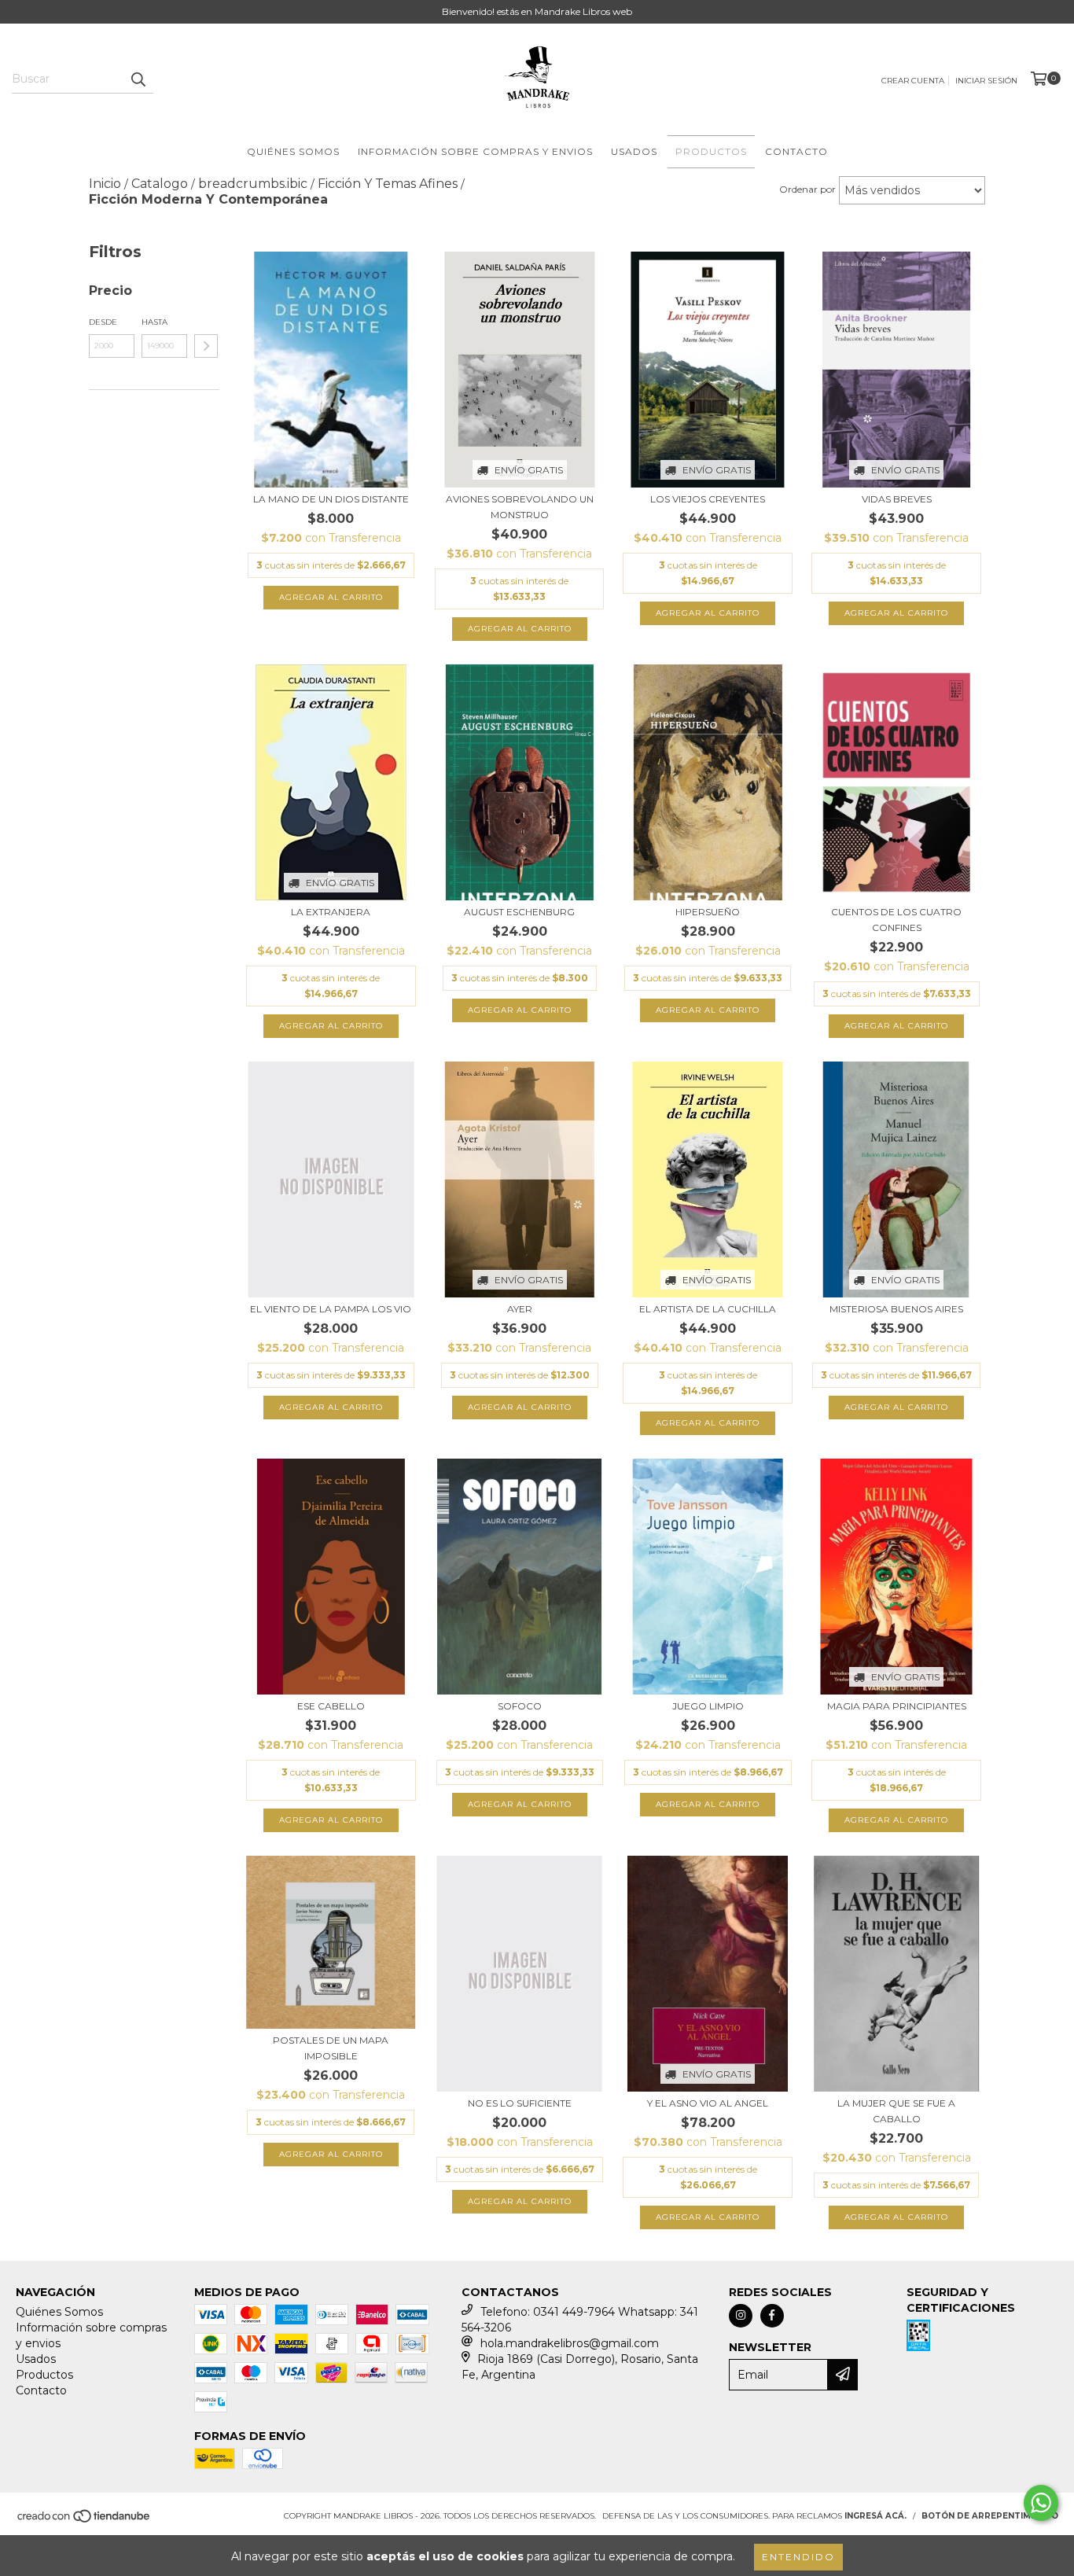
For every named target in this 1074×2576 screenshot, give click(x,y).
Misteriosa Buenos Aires (896, 1309)
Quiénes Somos (293, 151)
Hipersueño (708, 912)
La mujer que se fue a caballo (896, 2111)
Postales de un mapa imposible (331, 2048)
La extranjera (331, 912)
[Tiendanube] (85, 2521)
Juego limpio (708, 1706)
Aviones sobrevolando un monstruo (520, 507)
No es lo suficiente (520, 2103)
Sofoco (520, 1706)
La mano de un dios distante (331, 499)
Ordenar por (807, 189)
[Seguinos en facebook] (772, 2316)
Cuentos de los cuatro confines (896, 920)
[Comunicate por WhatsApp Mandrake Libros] (1041, 2503)
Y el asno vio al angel (708, 2103)
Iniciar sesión (986, 81)
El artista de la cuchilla (708, 1309)
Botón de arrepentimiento (990, 2516)
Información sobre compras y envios (475, 151)
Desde (103, 322)
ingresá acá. (875, 2516)
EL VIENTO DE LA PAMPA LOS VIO (331, 1309)
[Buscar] (138, 79)
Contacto (796, 151)
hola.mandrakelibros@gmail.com (570, 2343)
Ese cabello (331, 1706)
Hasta (154, 322)
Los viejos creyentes (708, 499)
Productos (711, 151)
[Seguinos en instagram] (741, 2316)
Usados (634, 151)
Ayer (520, 1309)
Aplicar (206, 346)
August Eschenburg (519, 912)
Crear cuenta (913, 81)
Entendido (798, 2557)
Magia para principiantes (897, 1706)
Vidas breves (897, 499)
